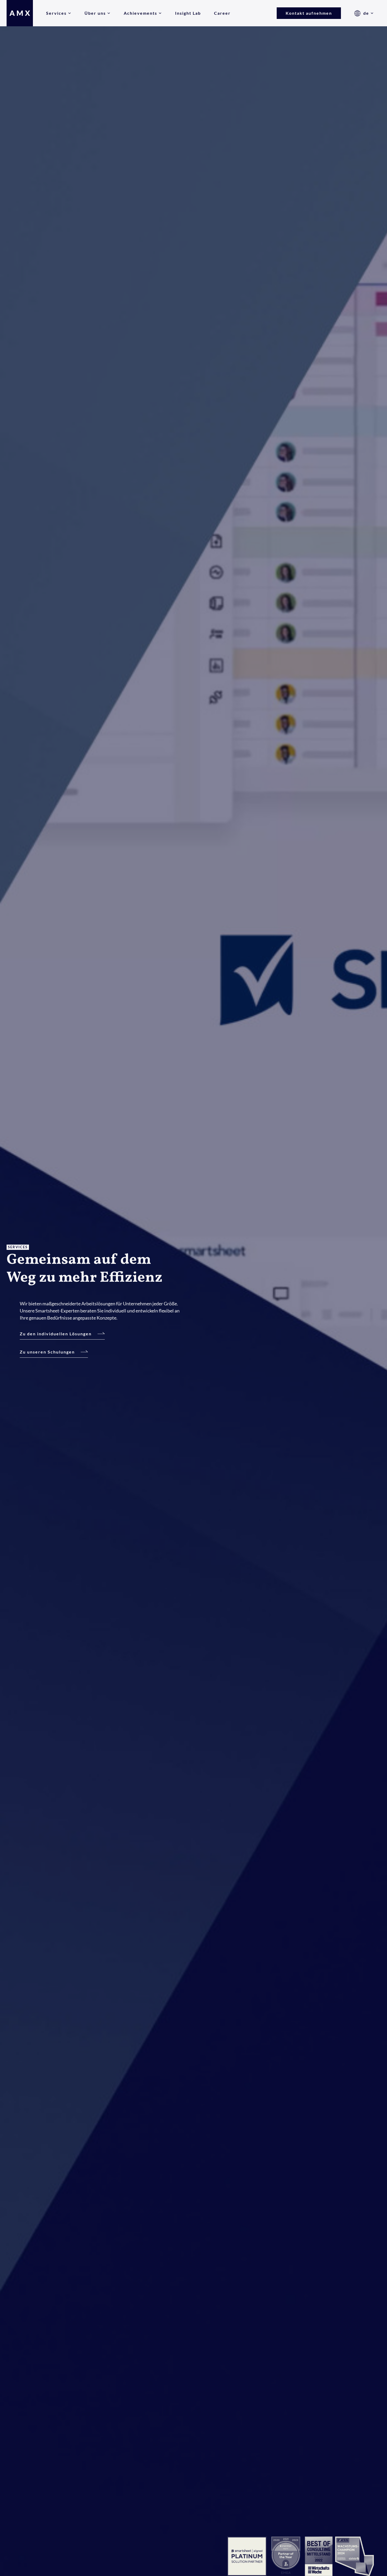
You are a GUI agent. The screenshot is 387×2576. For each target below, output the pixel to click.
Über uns (95, 13)
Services (56, 13)
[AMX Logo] (20, 13)
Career (222, 13)
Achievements (140, 13)
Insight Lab (188, 13)
